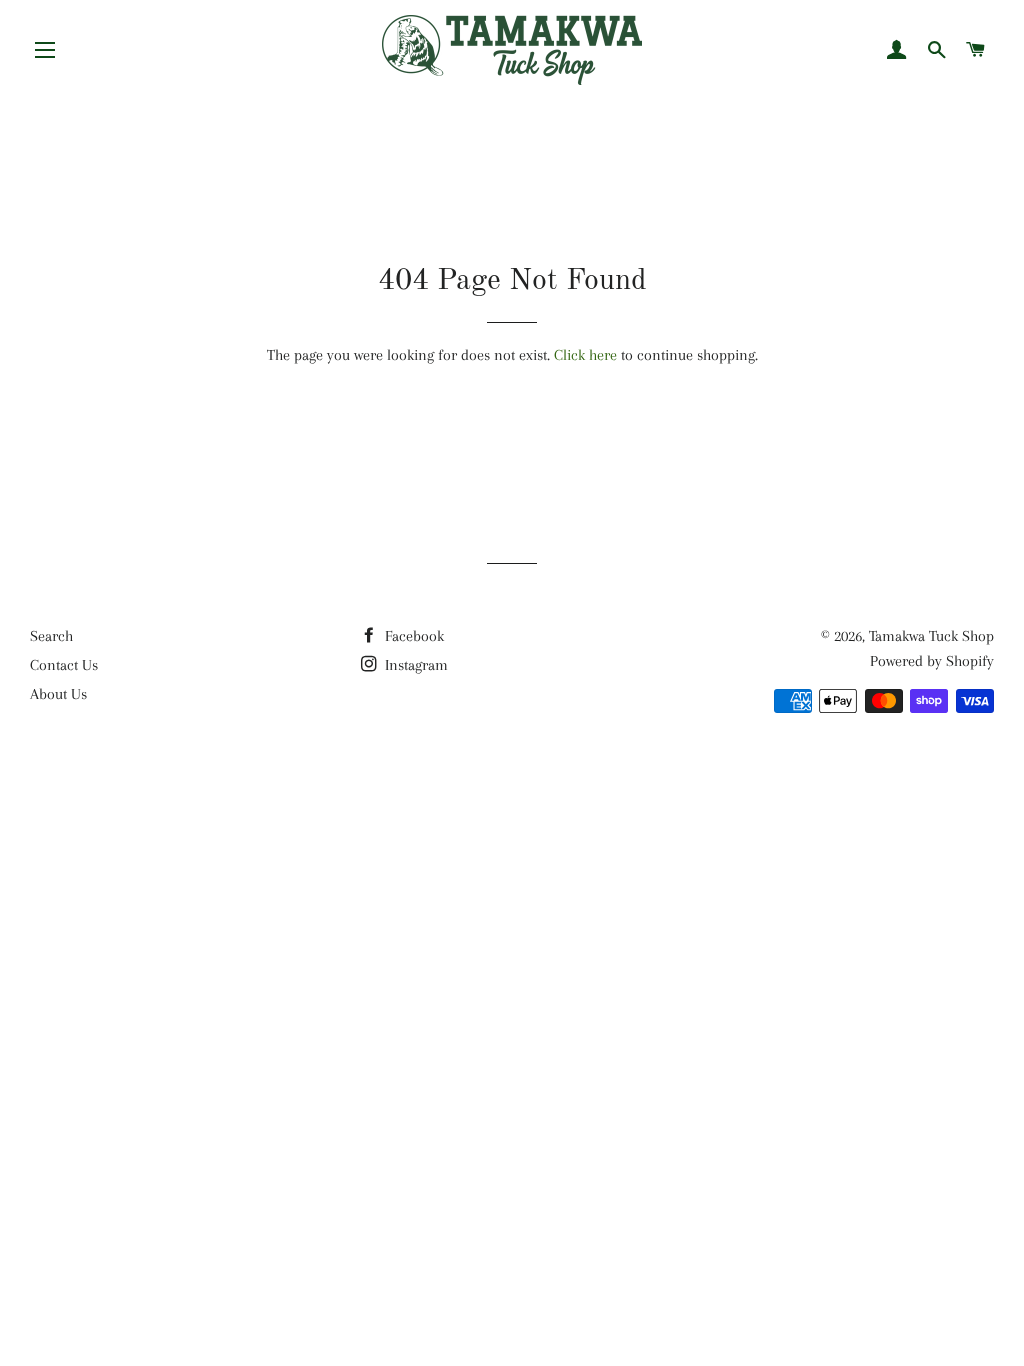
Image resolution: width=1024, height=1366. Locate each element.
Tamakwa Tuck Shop (931, 636)
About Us (58, 694)
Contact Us (64, 665)
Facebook (412, 636)
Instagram (414, 665)
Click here (585, 355)
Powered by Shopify (932, 661)
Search (51, 636)
